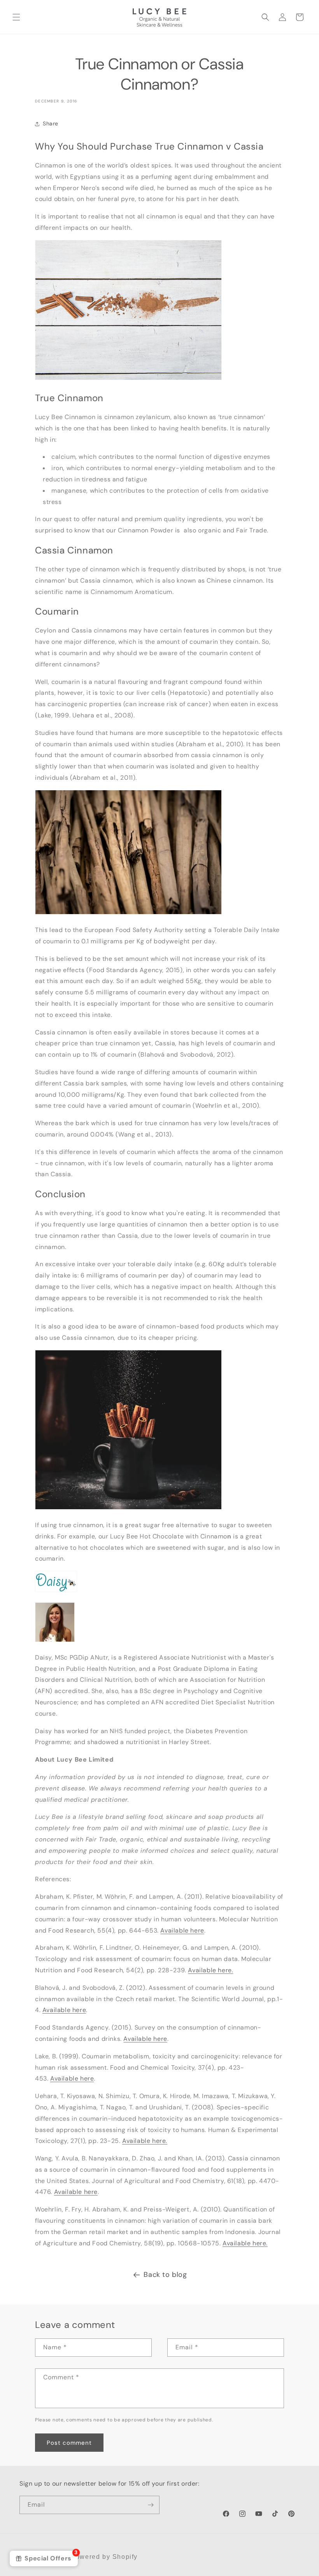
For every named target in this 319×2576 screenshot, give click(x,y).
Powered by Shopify (104, 2557)
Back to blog (165, 2275)
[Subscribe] (151, 2505)
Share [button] (51, 123)
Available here (182, 1930)
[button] (16, 17)
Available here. (210, 1970)
